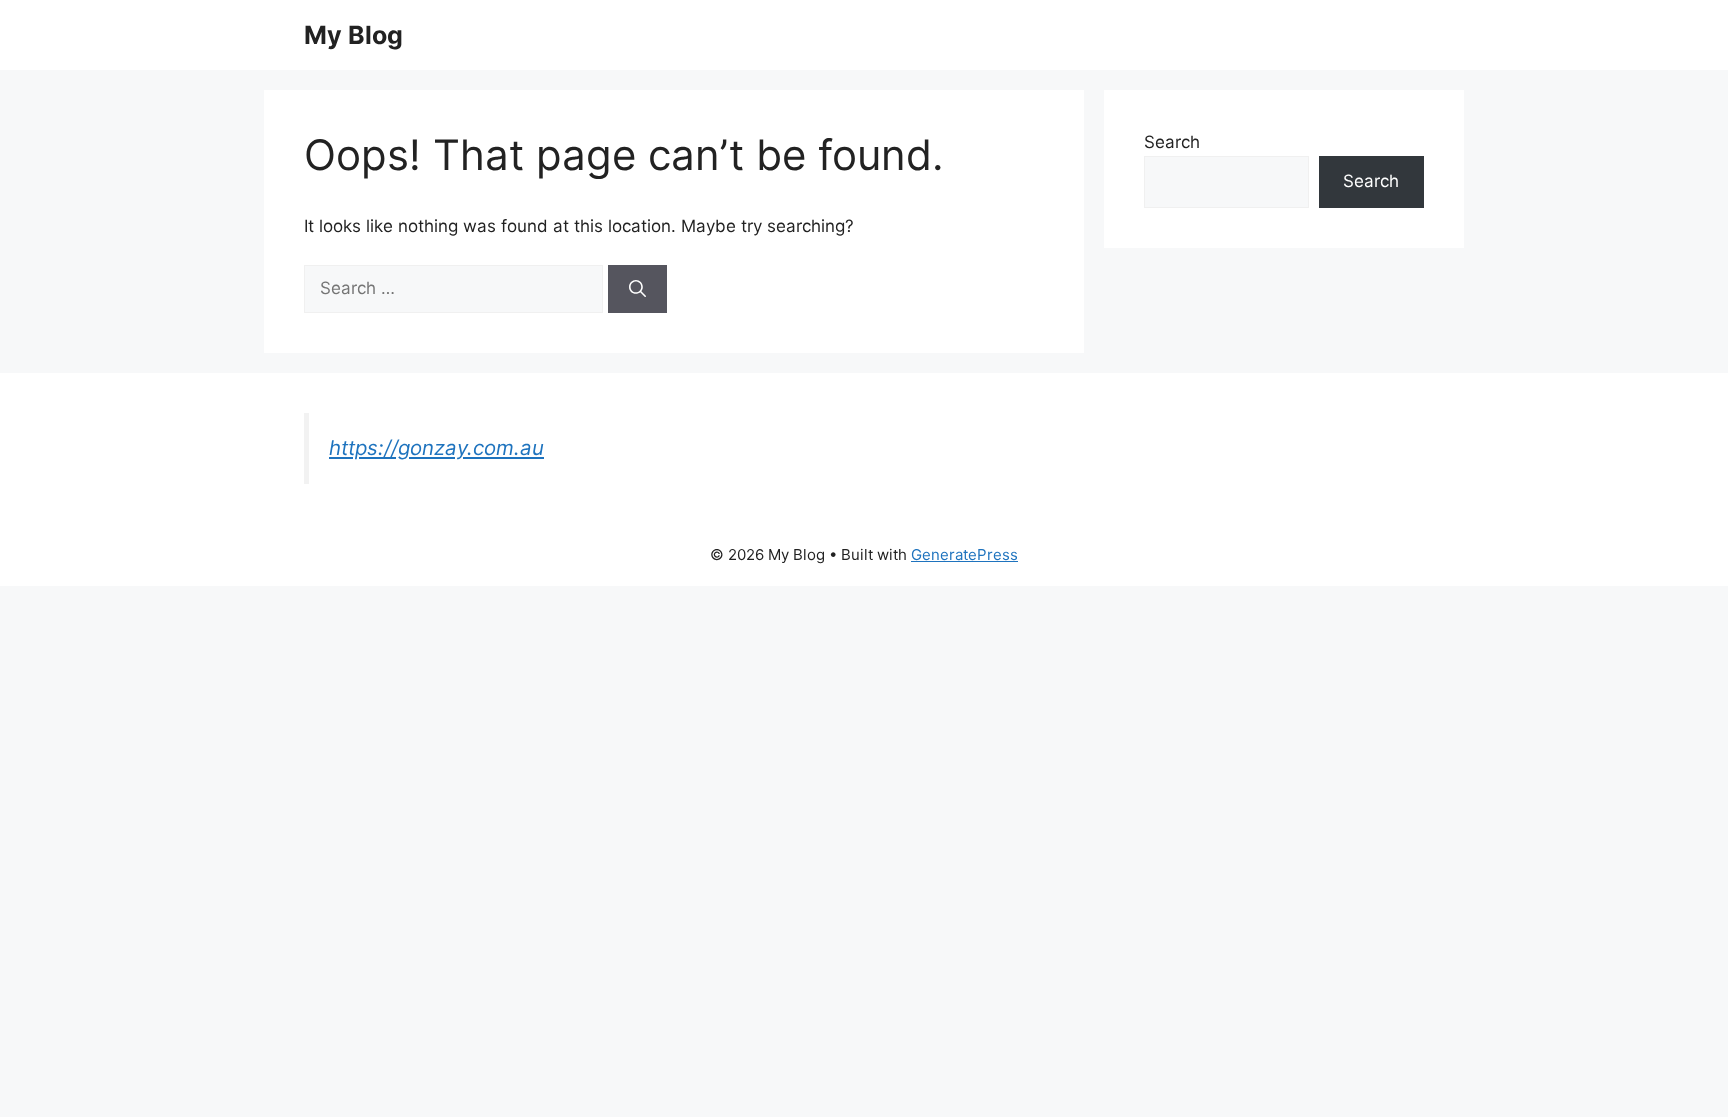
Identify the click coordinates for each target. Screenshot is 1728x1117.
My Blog (353, 35)
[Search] (637, 289)
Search (1172, 142)
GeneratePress (964, 554)
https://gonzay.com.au (436, 447)
